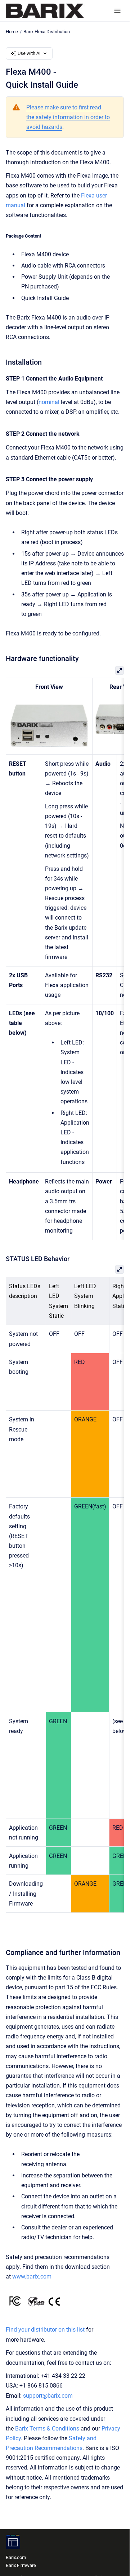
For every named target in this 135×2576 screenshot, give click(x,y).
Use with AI (29, 53)
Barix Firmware (21, 2565)
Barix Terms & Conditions (47, 2429)
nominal (49, 402)
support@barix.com (48, 2396)
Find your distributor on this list (45, 2330)
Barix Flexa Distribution (47, 32)
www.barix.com (32, 2277)
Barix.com (16, 2557)
